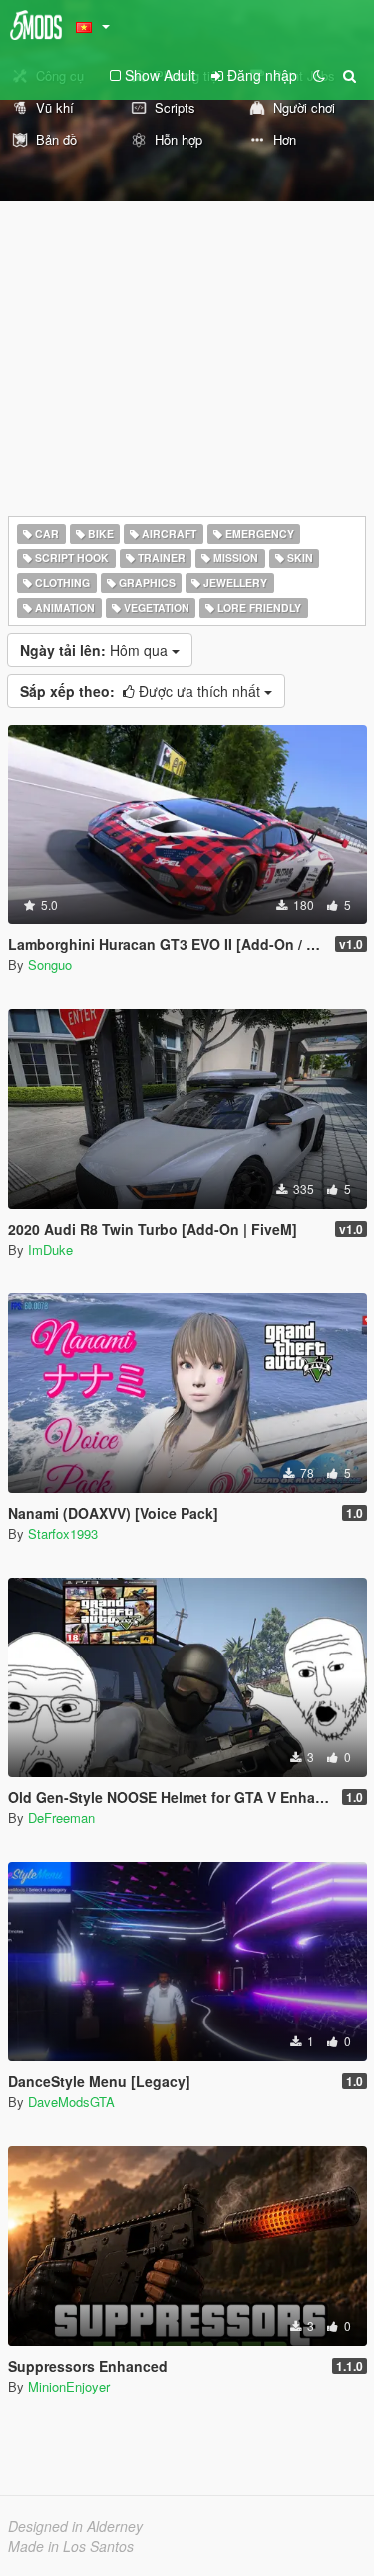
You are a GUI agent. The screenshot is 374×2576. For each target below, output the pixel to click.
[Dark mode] (319, 75)
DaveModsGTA (71, 2102)
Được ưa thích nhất (142, 691)
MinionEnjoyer (69, 2386)
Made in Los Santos (71, 2546)
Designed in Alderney (75, 2526)
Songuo (50, 965)
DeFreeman (61, 1818)
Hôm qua (96, 650)
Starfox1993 (63, 1533)
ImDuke (50, 1249)
